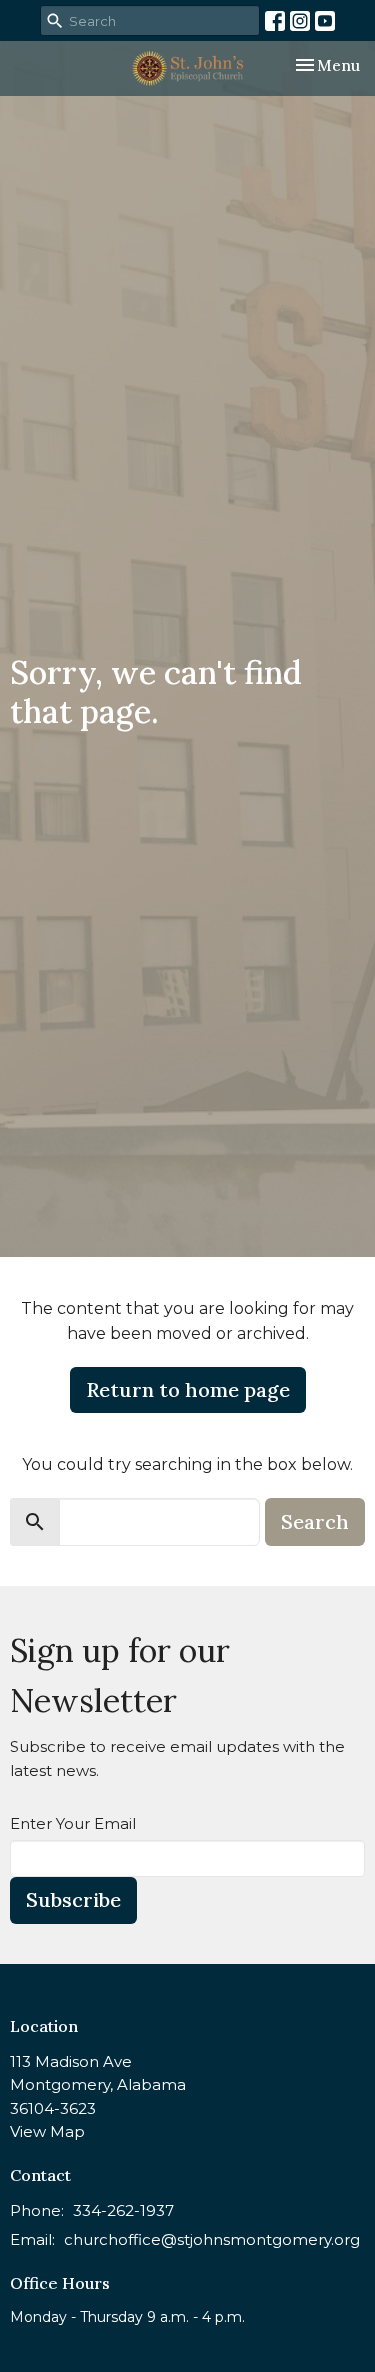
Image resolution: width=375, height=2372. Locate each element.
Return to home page (188, 1389)
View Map (47, 2131)
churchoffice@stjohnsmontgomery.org (212, 2239)
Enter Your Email (73, 1823)
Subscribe (73, 1899)
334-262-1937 (123, 2210)
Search (315, 1521)
